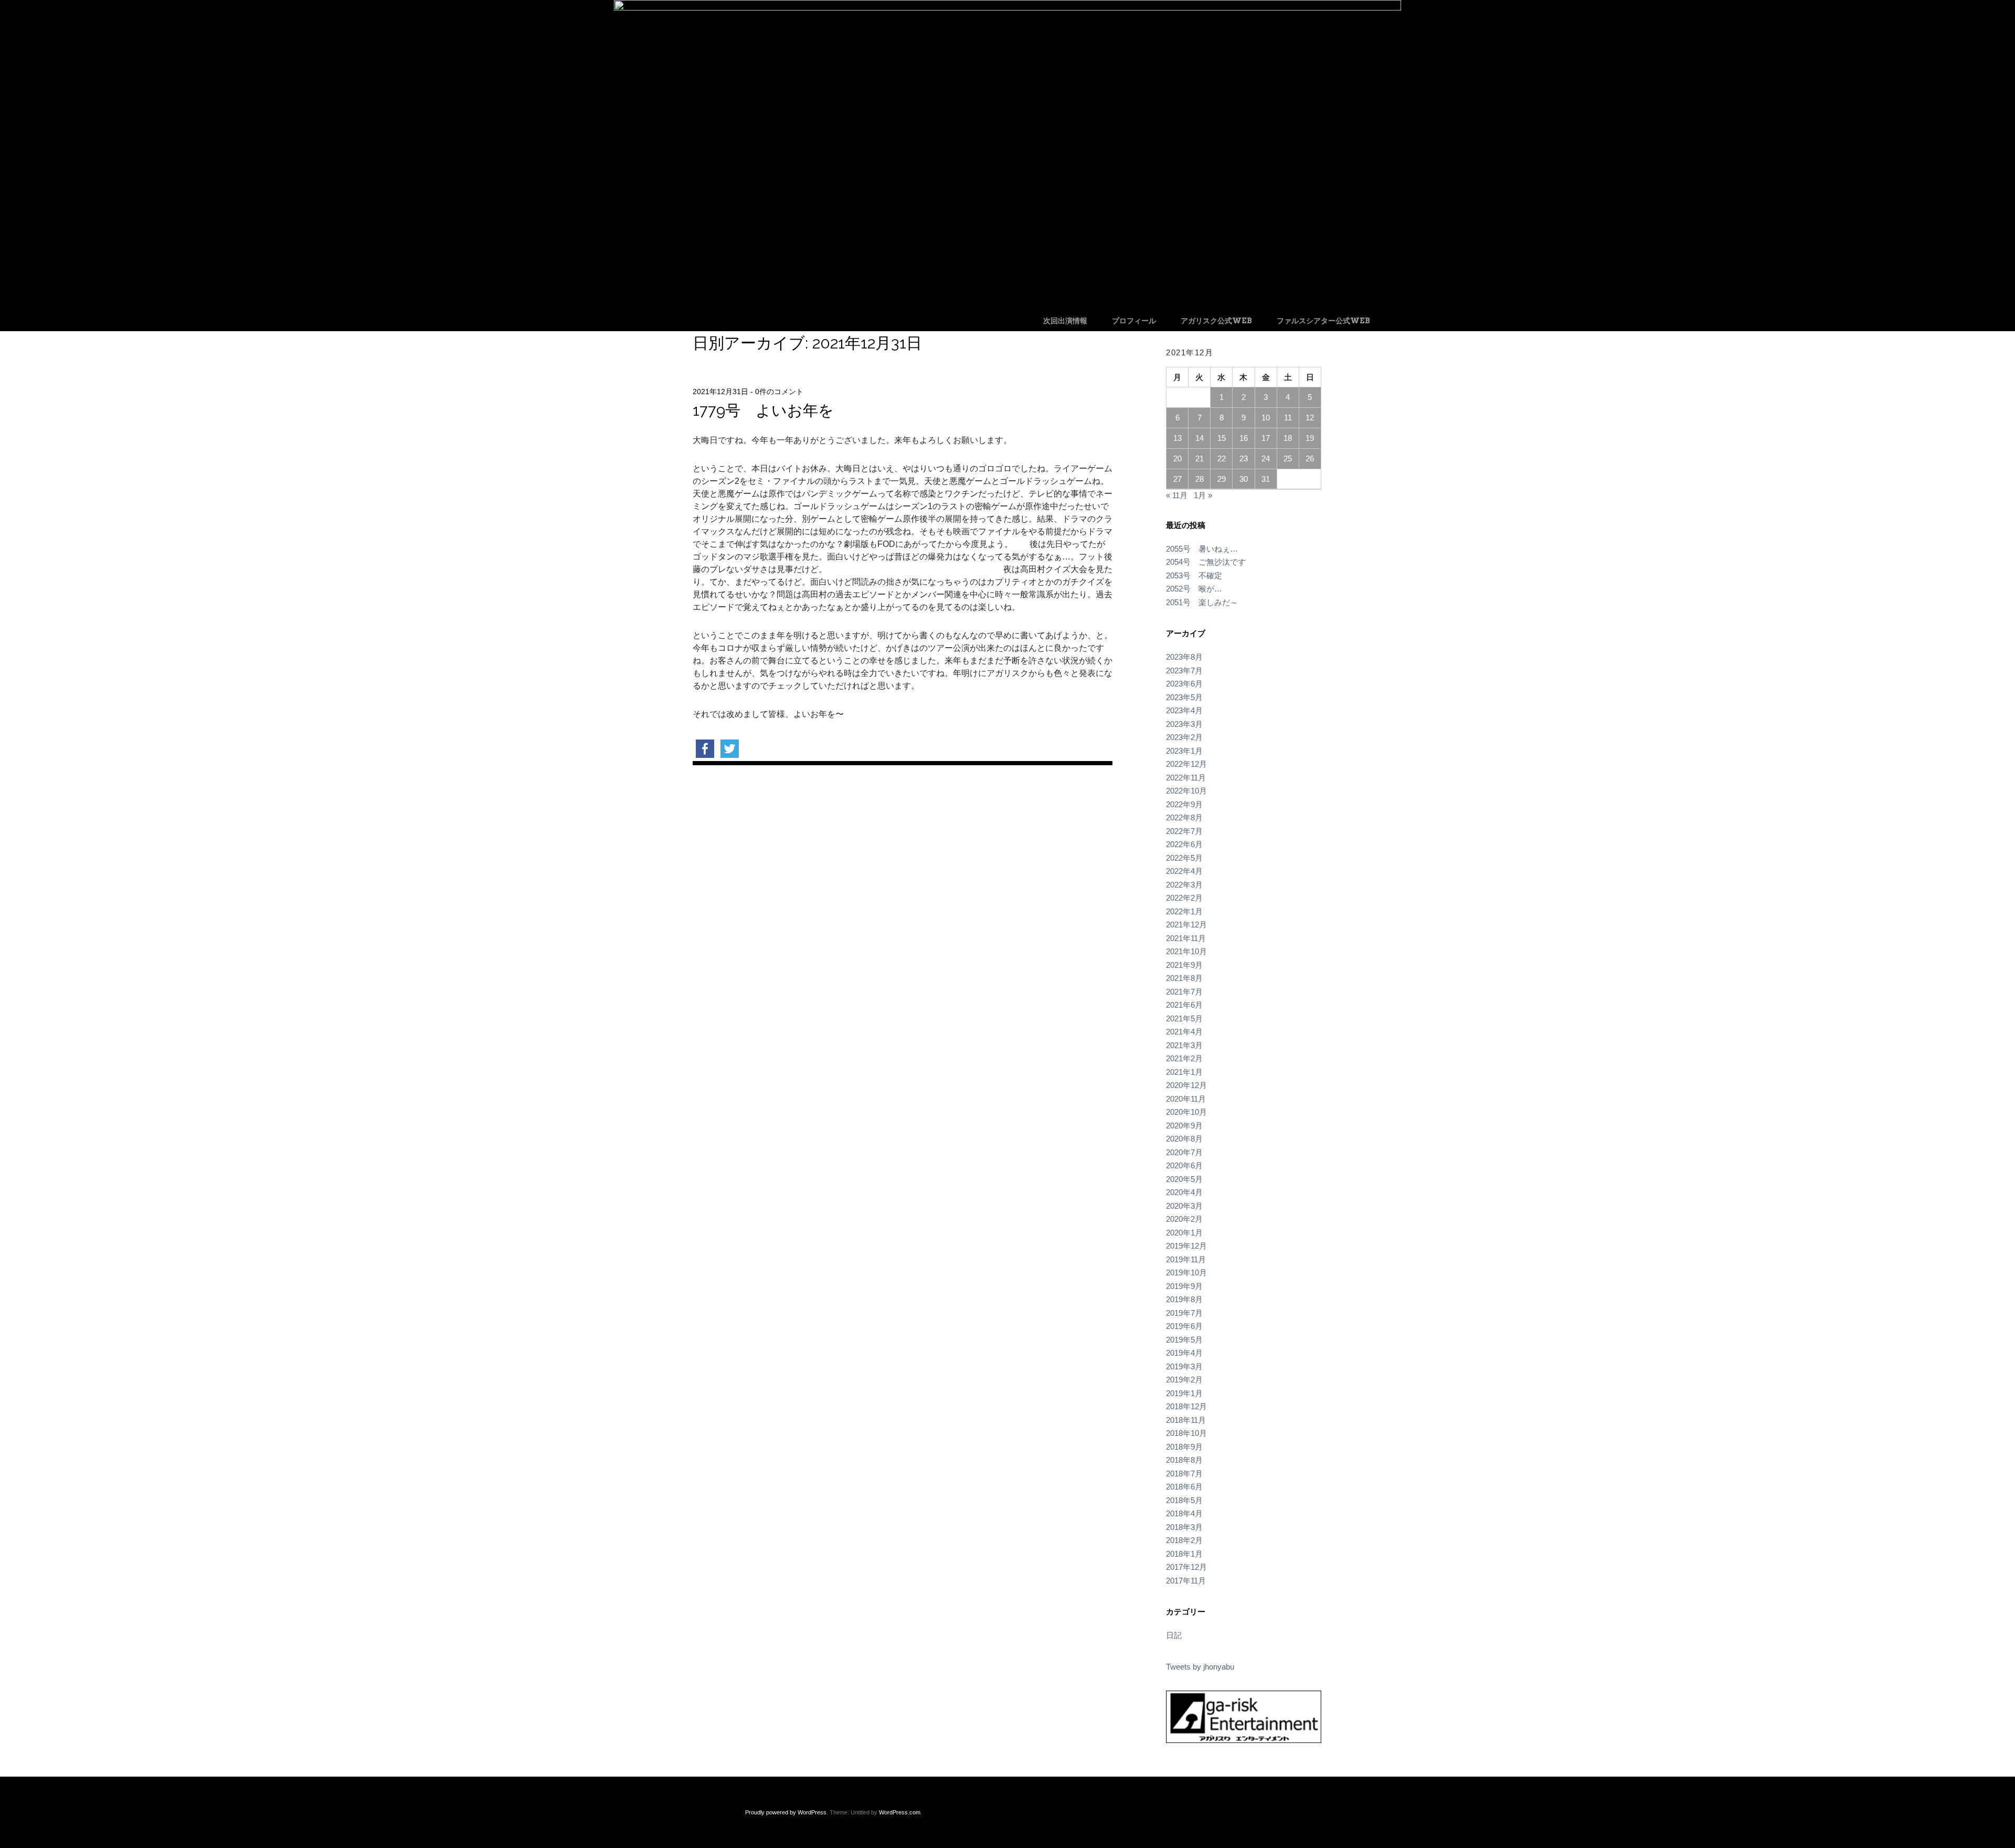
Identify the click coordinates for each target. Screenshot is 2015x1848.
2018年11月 (1186, 1420)
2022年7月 (1184, 831)
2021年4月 (1184, 1032)
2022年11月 (1186, 778)
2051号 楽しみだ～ (1202, 602)
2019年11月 (1186, 1259)
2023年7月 (1184, 670)
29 (1222, 479)
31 (1266, 479)
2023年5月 (1184, 697)
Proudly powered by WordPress (786, 1812)
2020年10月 (1186, 1112)
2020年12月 (1186, 1085)
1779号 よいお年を (763, 410)
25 (1288, 458)
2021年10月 (1186, 951)
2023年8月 (1184, 657)
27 (1178, 479)
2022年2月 (1184, 898)
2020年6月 (1184, 1165)
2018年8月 (1184, 1460)
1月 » (1203, 495)
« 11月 (1177, 495)
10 (1266, 418)
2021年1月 (1184, 1072)
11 (1288, 418)
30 (1244, 479)
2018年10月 (1186, 1433)
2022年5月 (1184, 858)
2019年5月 (1184, 1340)
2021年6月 (1184, 1005)
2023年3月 (1184, 724)
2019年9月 (1184, 1286)
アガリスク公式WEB (1216, 321)
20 (1178, 458)
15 (1222, 438)
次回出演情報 (1065, 321)
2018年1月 (1184, 1554)
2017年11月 (1186, 1581)
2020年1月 (1184, 1233)
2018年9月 (1184, 1447)
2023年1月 (1184, 751)
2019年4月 (1184, 1353)
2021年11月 (1186, 938)
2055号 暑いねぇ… (1202, 549)
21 (1200, 458)
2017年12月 (1186, 1567)
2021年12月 (1186, 925)
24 (1266, 458)
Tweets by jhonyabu (1200, 1667)
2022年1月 (1184, 911)
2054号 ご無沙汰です (1206, 562)
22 (1222, 458)
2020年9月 (1184, 1126)
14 (1200, 438)
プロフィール (1134, 321)
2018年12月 (1186, 1406)
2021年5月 (1184, 1018)
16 (1244, 438)
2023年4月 (1184, 710)
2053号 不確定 (1194, 575)
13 (1178, 438)
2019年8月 (1184, 1299)
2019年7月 (1184, 1313)
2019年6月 (1184, 1326)
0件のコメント (779, 392)
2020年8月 (1184, 1139)
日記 (1174, 1635)
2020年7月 (1184, 1152)
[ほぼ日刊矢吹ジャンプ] (1008, 8)
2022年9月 (1184, 804)
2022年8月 (1184, 817)
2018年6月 (1184, 1487)
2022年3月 (1184, 885)
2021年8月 (1184, 978)
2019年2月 (1184, 1380)
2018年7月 (1184, 1474)
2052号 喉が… (1194, 589)
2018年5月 (1184, 1500)
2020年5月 (1184, 1179)
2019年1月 (1184, 1393)
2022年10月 (1186, 791)
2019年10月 (1186, 1273)
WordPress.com (900, 1812)
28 (1200, 479)
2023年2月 (1184, 737)
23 (1244, 458)
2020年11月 (1186, 1099)
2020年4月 (1184, 1192)
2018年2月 (1184, 1540)
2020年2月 (1184, 1219)
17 (1266, 438)
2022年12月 (1186, 764)
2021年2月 (1184, 1058)
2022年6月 (1184, 844)
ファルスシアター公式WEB (1323, 321)
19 (1310, 438)
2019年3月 (1184, 1366)
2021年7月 (1184, 992)
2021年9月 (1184, 965)
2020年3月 (1184, 1206)
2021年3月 (1184, 1045)
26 (1310, 458)
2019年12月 (1186, 1246)
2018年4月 (1184, 1513)
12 (1310, 418)
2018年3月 (1184, 1527)
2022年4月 (1184, 871)
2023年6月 (1184, 684)
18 (1288, 438)
